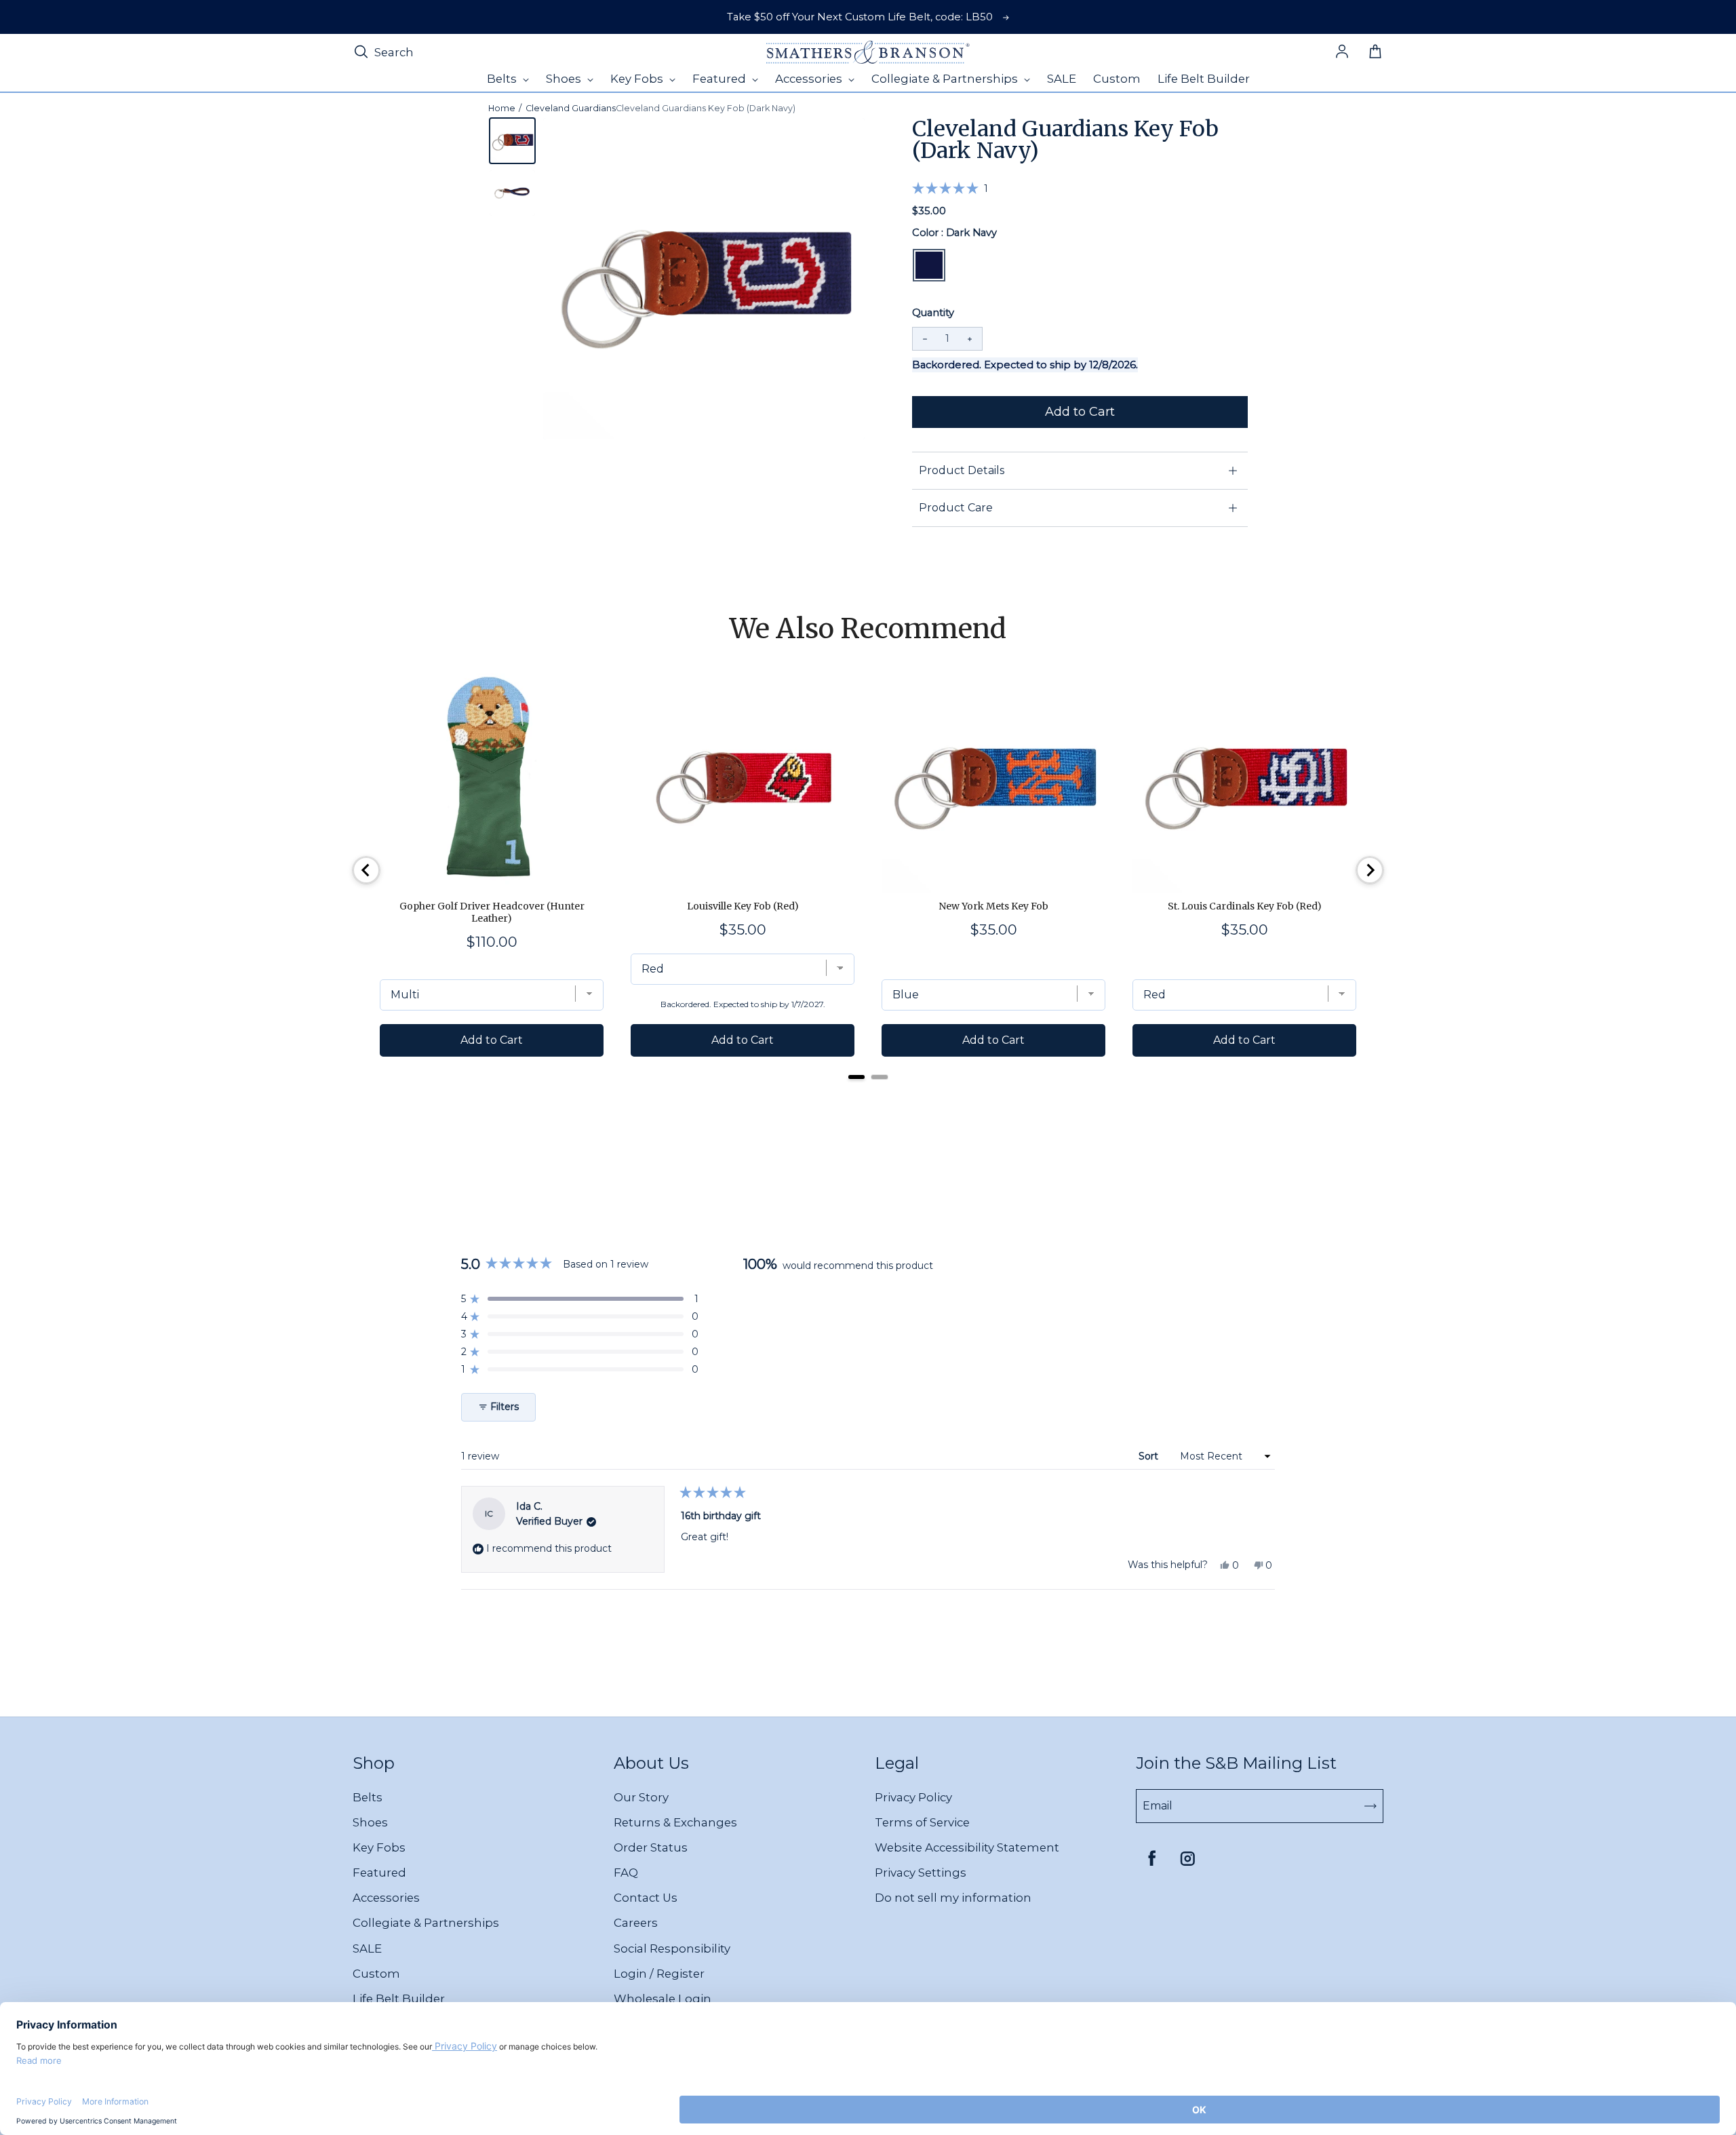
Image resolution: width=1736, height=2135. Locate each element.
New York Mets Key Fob (993, 906)
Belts (368, 1797)
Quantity (933, 313)
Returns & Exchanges (675, 1822)
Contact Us (646, 1898)
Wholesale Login (663, 1999)
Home (502, 108)
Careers (636, 1923)
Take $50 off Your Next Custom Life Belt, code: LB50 (860, 17)
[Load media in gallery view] (512, 141)
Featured (379, 1873)
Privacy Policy (913, 1797)
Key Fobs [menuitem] (638, 79)
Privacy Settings (921, 1873)
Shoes (370, 1822)
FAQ (626, 1873)
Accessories (386, 1898)
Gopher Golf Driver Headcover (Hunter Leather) (492, 912)
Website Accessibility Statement (967, 1847)
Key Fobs (379, 1847)
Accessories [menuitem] (810, 79)
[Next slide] (1370, 870)
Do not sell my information (953, 1898)
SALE (367, 1948)
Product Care (956, 508)
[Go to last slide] (366, 870)
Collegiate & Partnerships (426, 1923)
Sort (1150, 1456)
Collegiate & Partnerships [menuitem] (946, 79)
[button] (950, 188)
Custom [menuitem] (1117, 79)
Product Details (962, 470)
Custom (376, 1974)
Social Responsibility (672, 1948)
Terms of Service (922, 1822)
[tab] (856, 1077)
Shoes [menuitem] (565, 79)
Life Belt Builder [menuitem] (1204, 79)
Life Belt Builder (399, 1999)
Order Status (651, 1847)
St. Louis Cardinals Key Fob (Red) (1245, 906)
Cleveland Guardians (571, 108)
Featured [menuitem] (721, 79)
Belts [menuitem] (503, 79)
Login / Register (659, 1974)
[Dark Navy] (929, 265)
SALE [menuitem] (1062, 79)
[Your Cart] (1375, 52)
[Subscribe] (1370, 1806)
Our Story (641, 1797)
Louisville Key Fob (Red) (743, 906)
